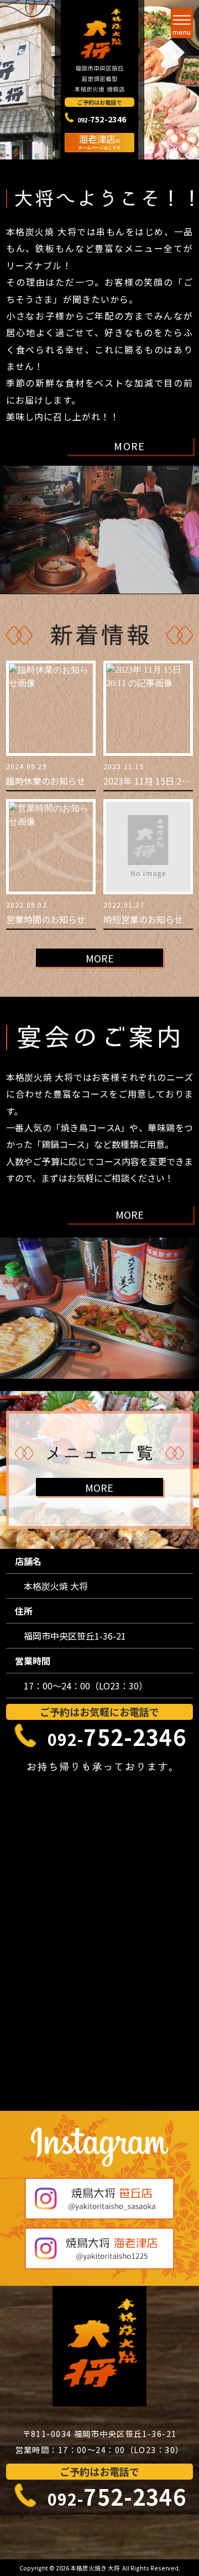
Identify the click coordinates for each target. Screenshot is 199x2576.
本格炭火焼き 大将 (96, 2568)
